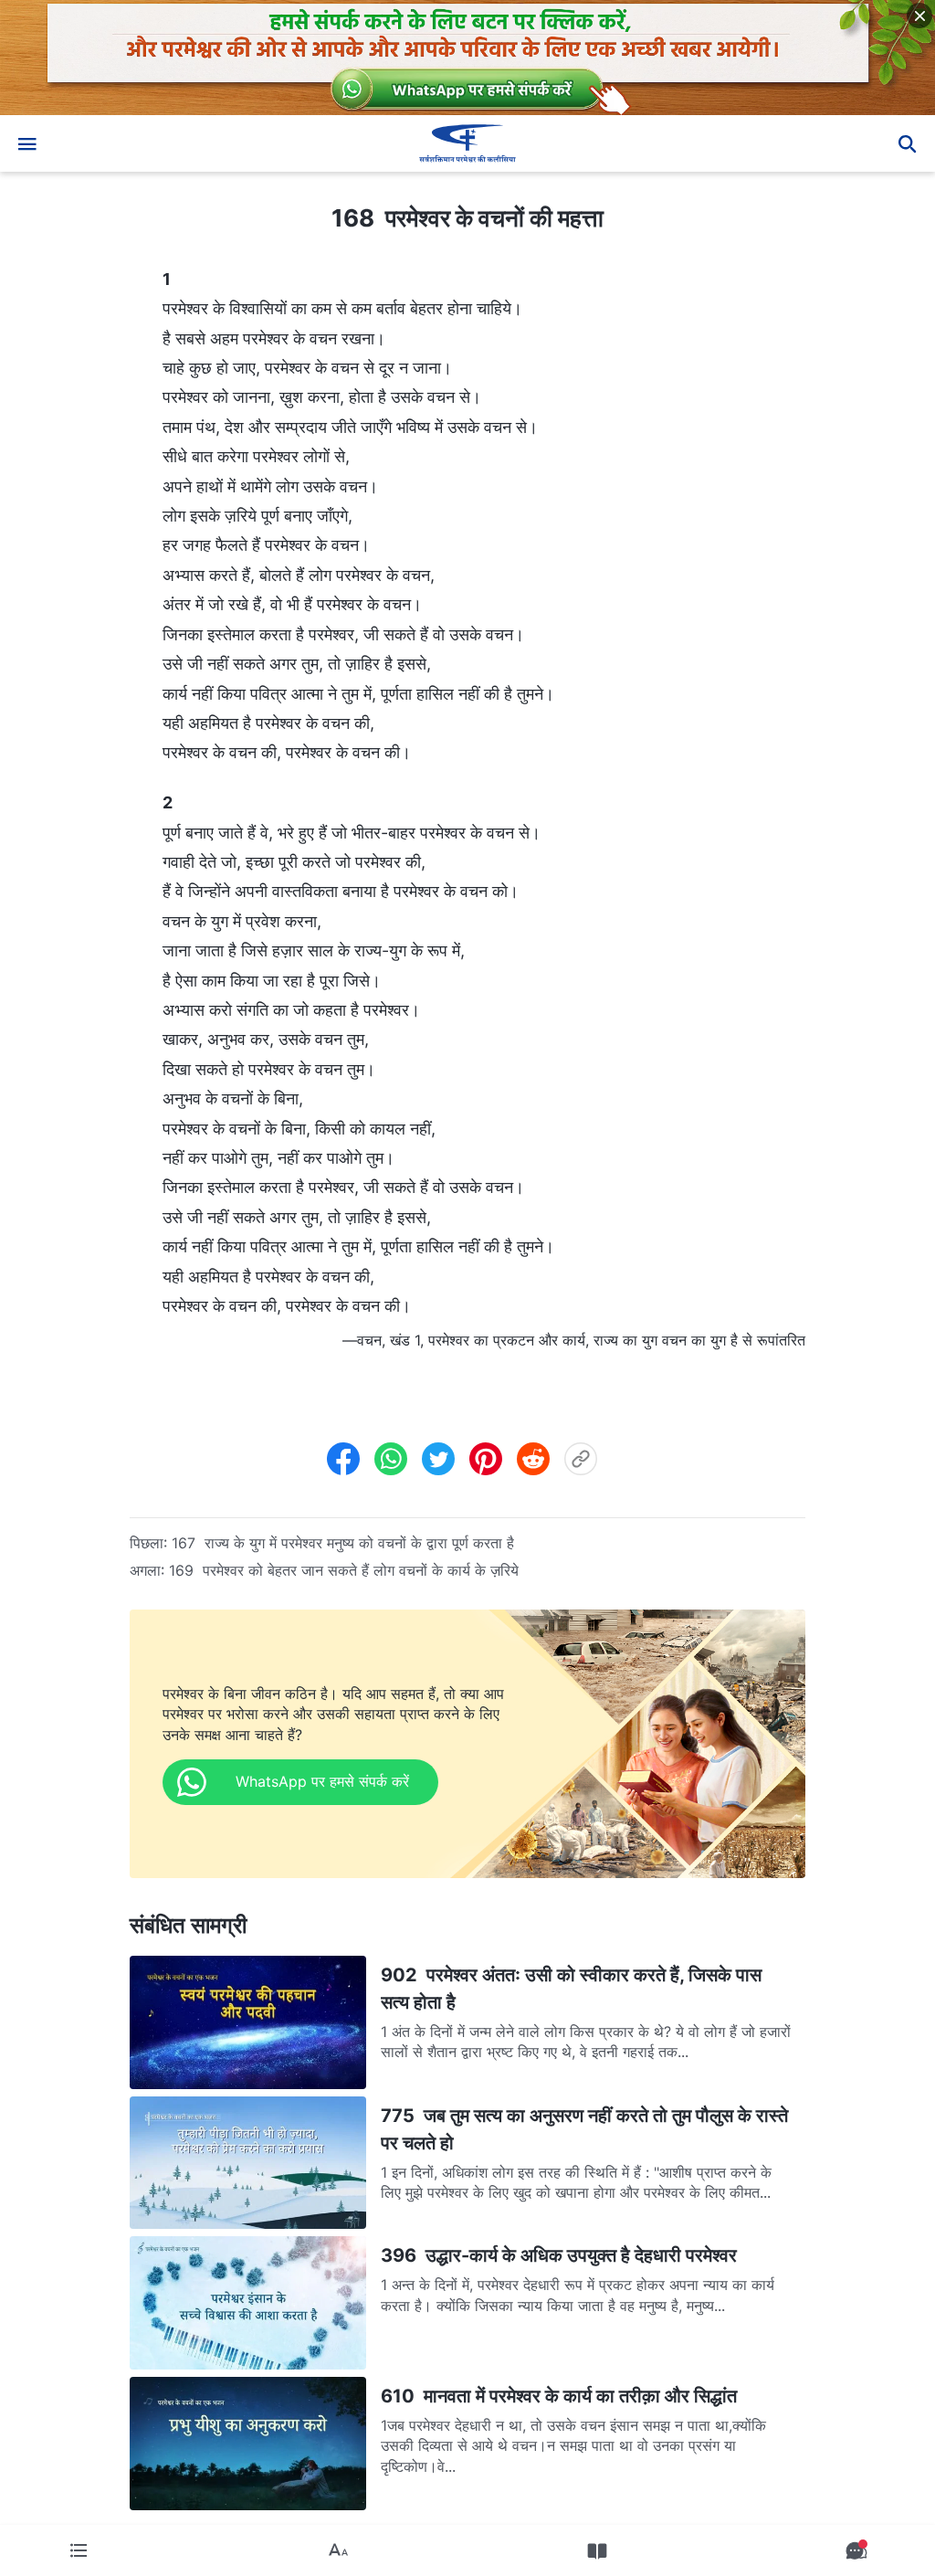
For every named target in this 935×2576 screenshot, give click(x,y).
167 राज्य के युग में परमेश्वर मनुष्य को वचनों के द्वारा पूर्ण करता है (343, 1543)
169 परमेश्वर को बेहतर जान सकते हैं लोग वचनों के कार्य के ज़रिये (344, 1570)
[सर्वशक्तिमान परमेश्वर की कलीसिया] (467, 143)
